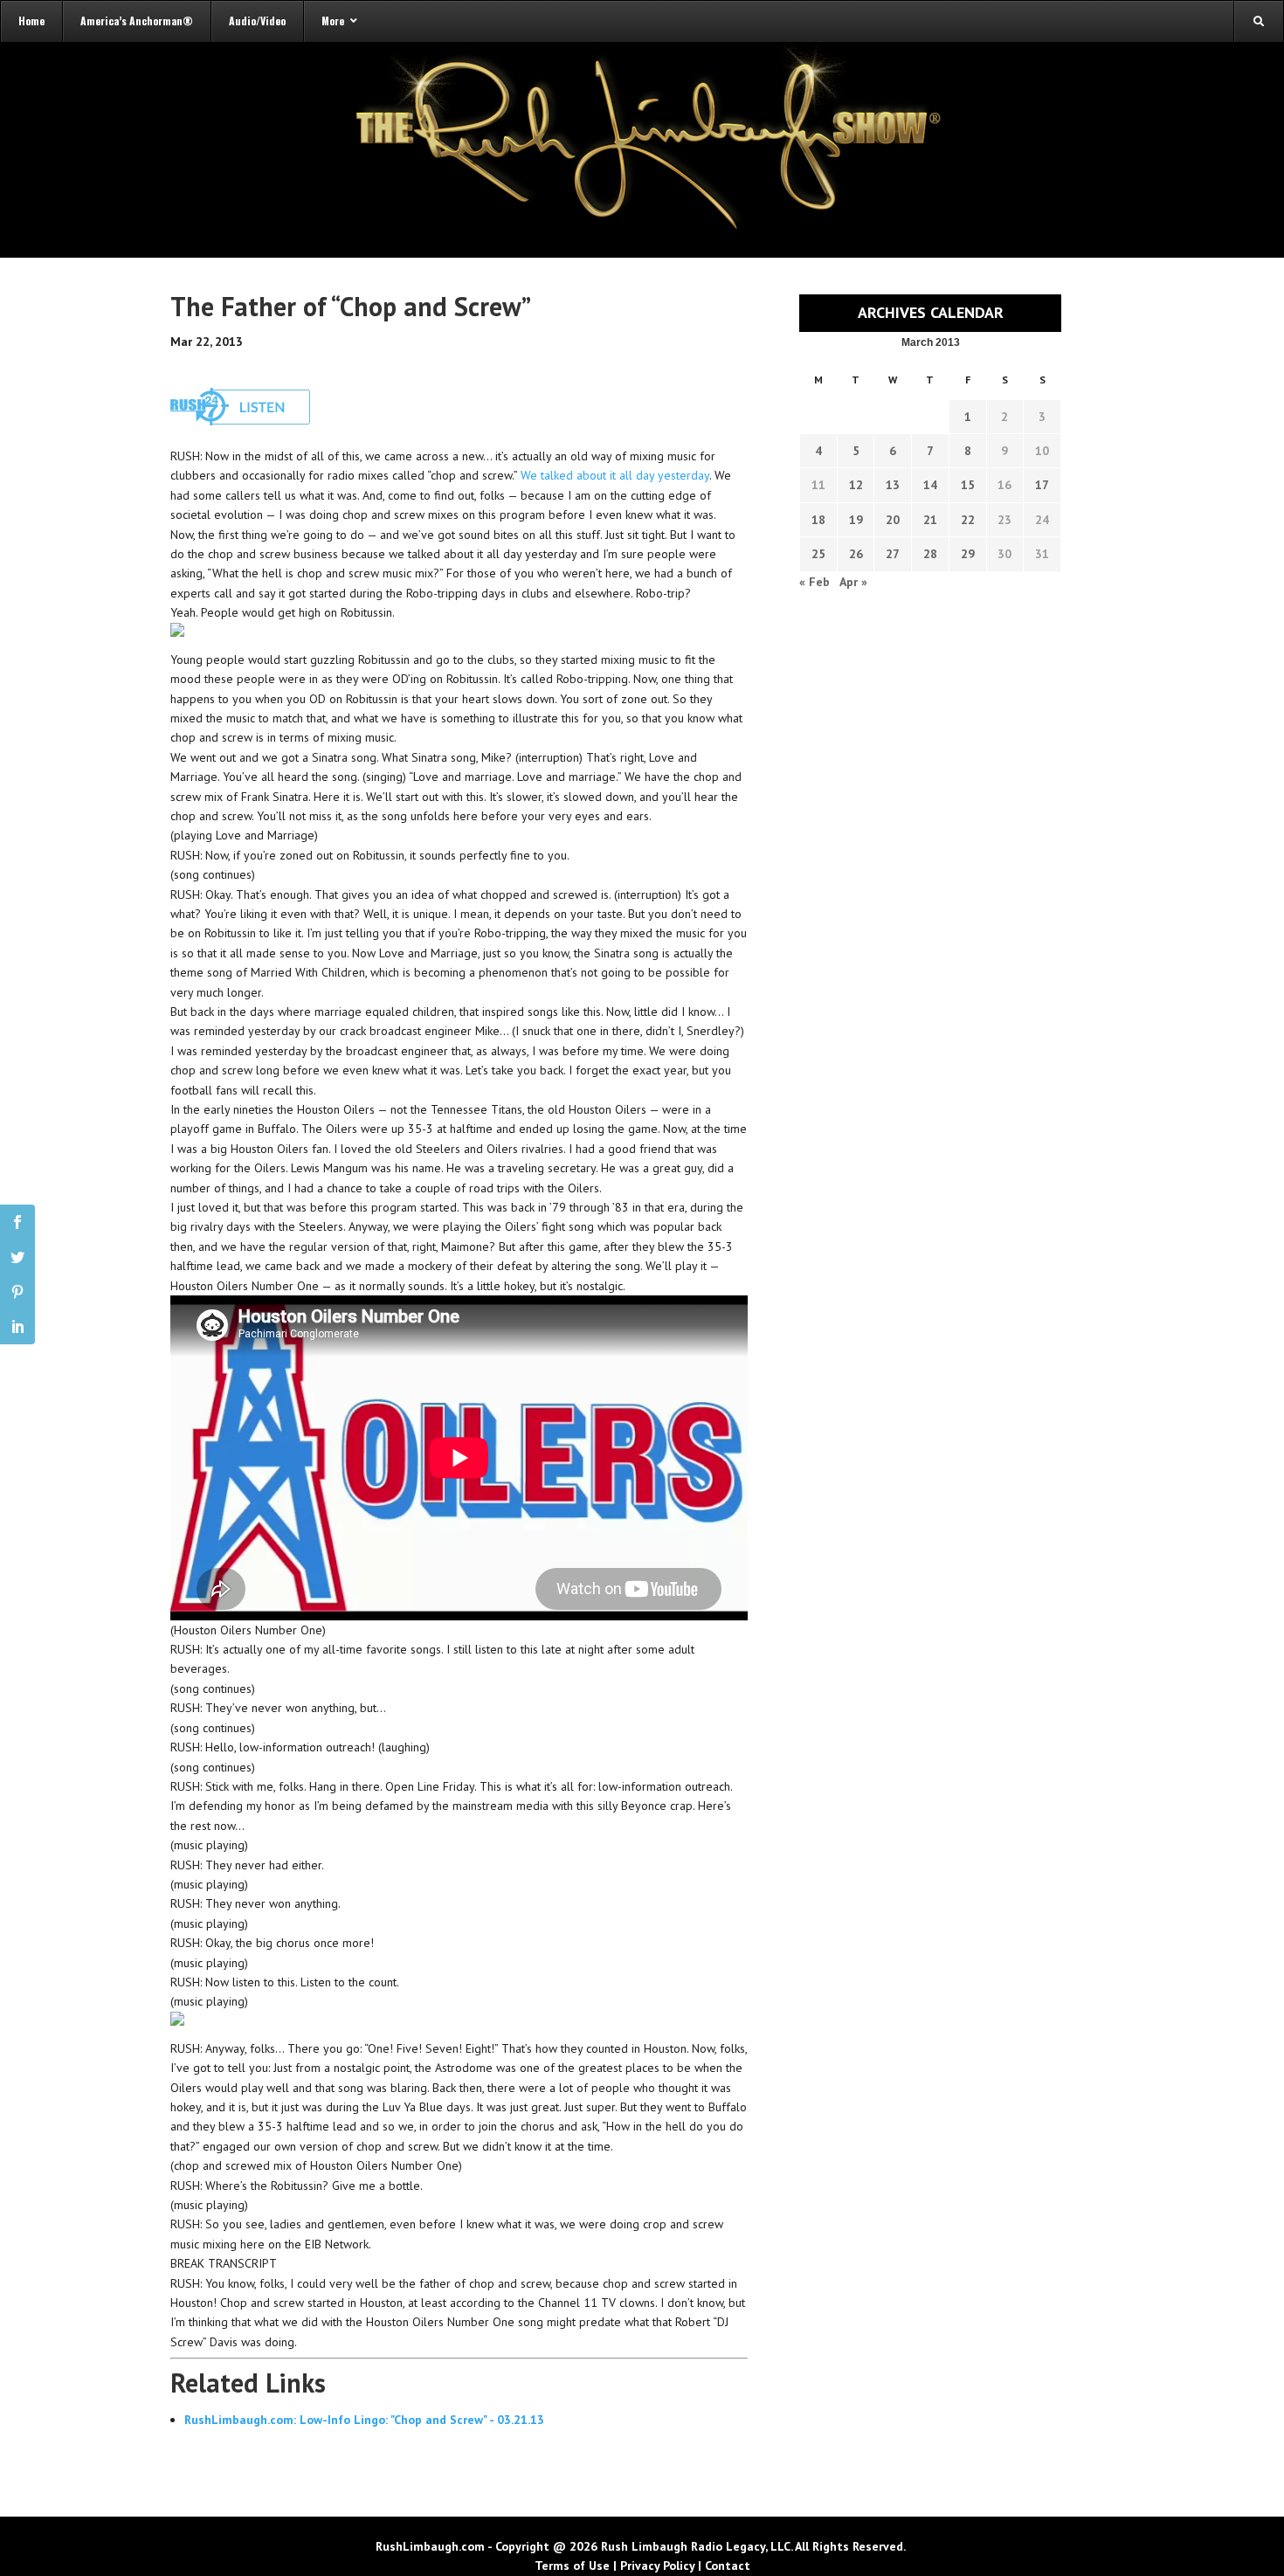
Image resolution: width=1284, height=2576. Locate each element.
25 (818, 554)
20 (893, 520)
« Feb (815, 582)
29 (968, 554)
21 (930, 520)
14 (930, 485)
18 (818, 520)
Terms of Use (572, 2566)
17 (1042, 485)
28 (930, 554)
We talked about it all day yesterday (615, 475)
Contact (728, 2566)
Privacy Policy (657, 2566)
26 (856, 554)
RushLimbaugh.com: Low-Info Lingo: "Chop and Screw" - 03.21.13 (364, 2420)
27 (893, 554)
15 (968, 485)
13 (893, 485)
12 (856, 485)
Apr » (853, 582)
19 (856, 520)
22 (968, 520)
